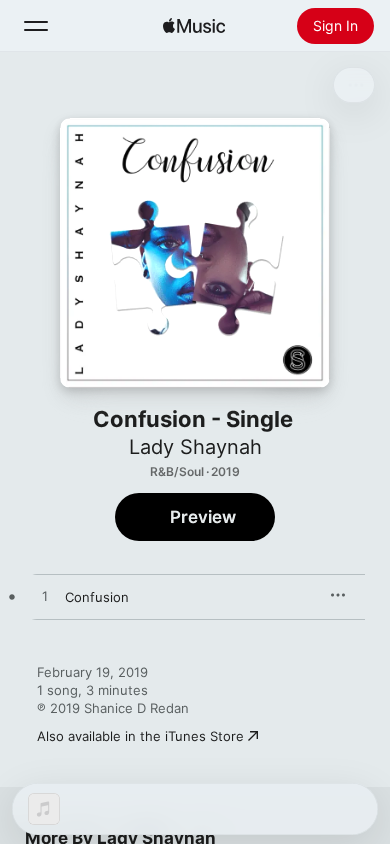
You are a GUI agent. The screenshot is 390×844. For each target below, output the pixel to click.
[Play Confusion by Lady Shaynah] (45, 597)
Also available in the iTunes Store (140, 736)
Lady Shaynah (195, 447)
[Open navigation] (36, 26)
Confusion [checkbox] (97, 597)
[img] (194, 26)
